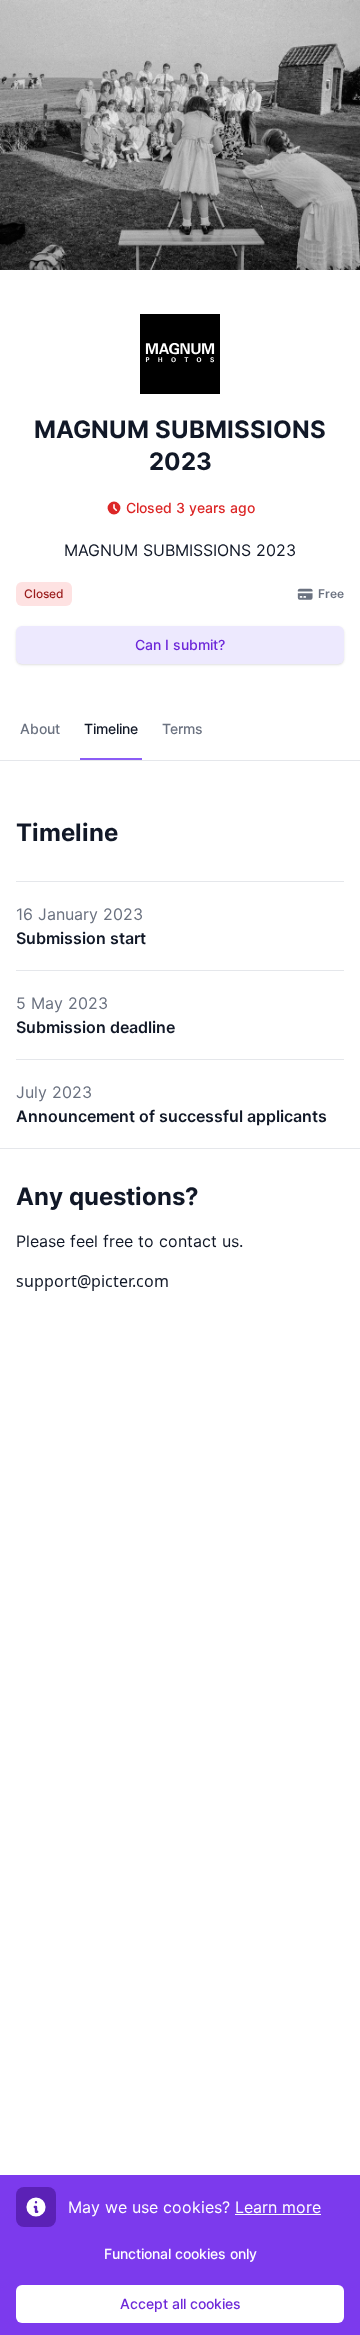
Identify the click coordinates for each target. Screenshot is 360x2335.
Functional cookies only (180, 2253)
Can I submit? (180, 644)
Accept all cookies (180, 2303)
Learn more (278, 2207)
